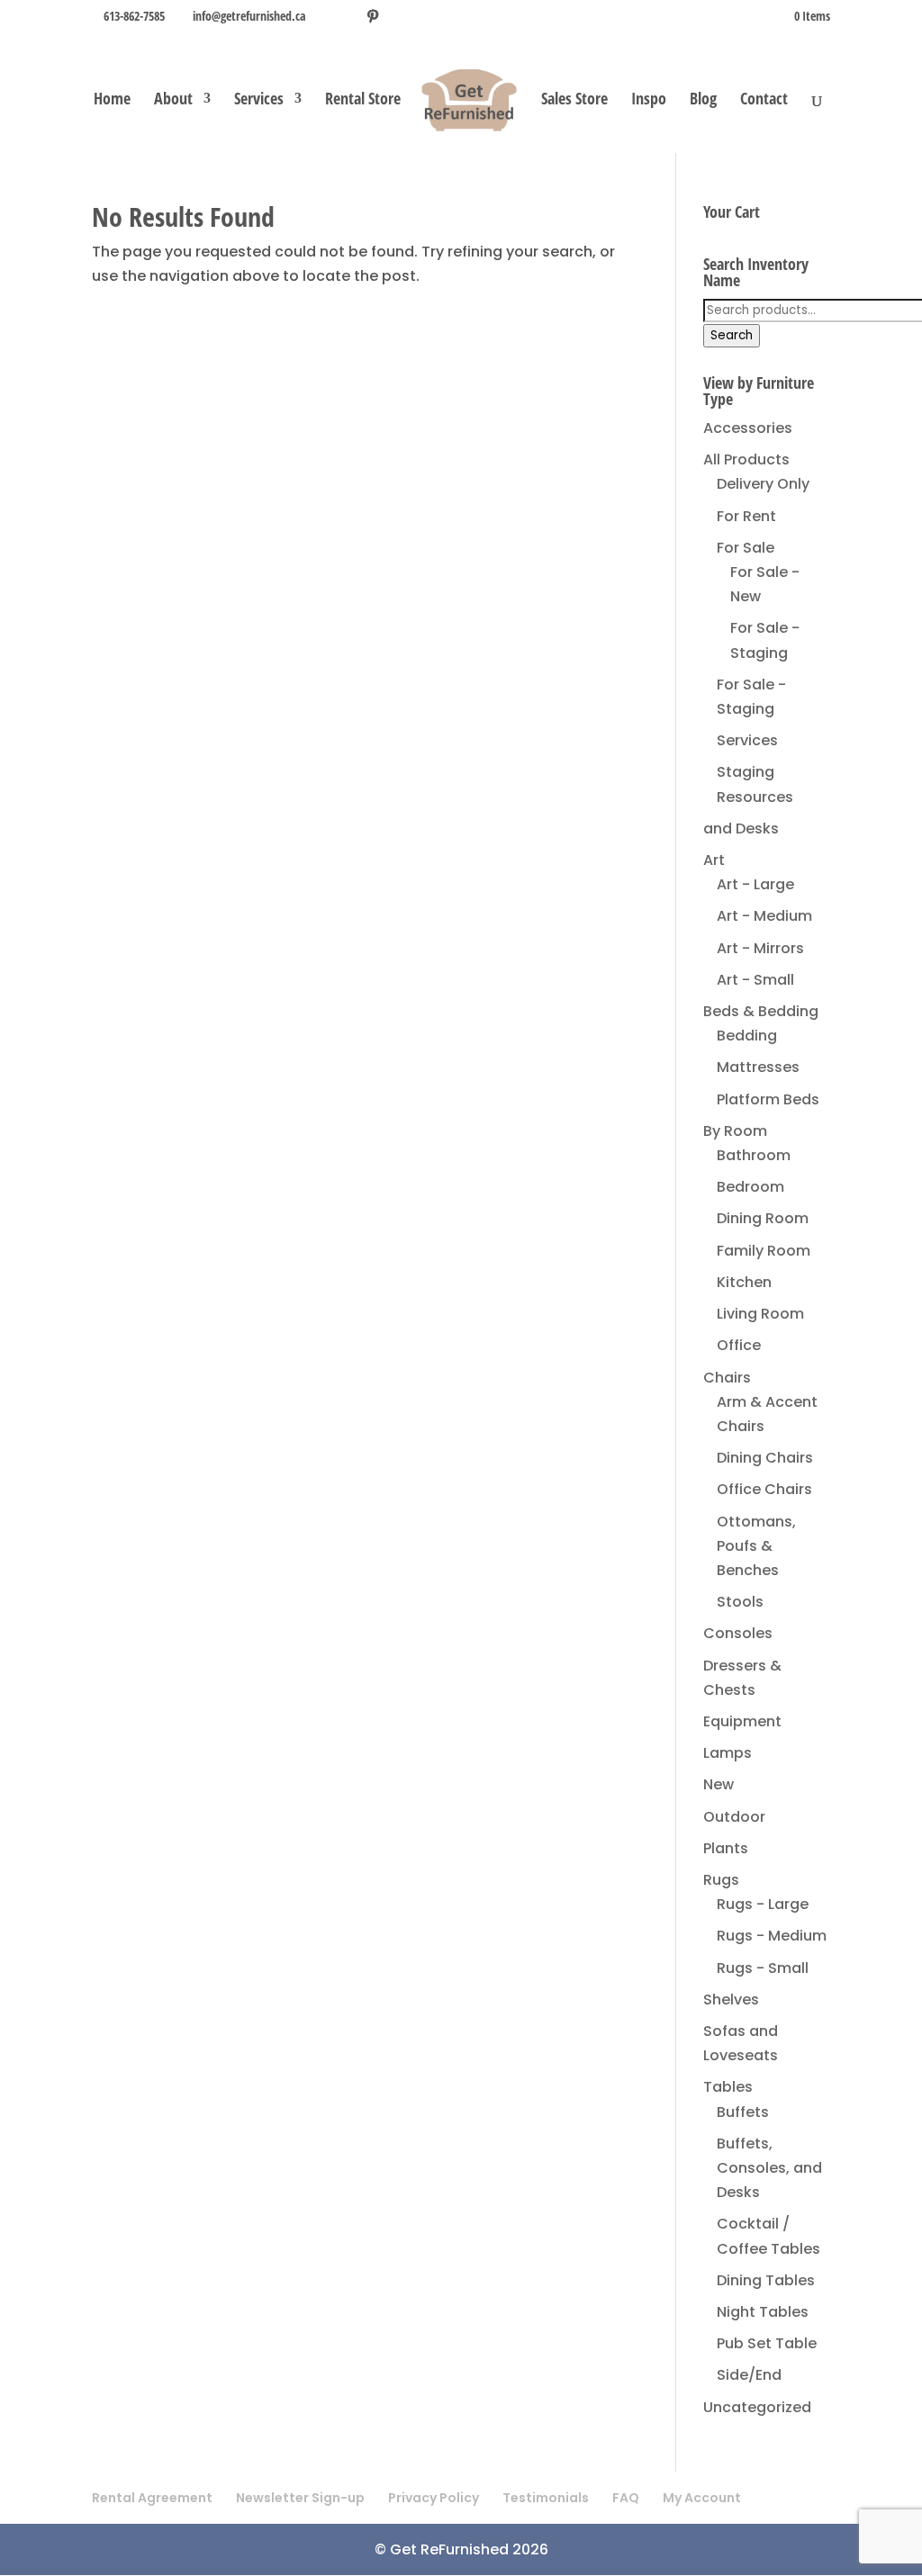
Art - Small (755, 980)
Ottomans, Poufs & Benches (756, 1546)
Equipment (742, 1721)
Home (112, 100)
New (719, 1784)
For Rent (746, 516)
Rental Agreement (152, 2498)
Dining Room (763, 1218)
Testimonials (546, 2498)
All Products (746, 459)
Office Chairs (764, 1489)
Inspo (649, 100)
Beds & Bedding (761, 1011)
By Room (735, 1131)
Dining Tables (766, 2280)
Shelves (731, 2000)
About (173, 100)
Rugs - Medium (772, 1936)
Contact (764, 100)
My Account (702, 2498)
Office (739, 1345)
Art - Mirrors (760, 948)
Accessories (748, 428)
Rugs (721, 1880)
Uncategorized (757, 2407)
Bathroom (754, 1155)
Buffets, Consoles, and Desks (769, 2168)
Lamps (728, 1753)
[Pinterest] (373, 16)
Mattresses (758, 1067)
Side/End (749, 2375)
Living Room (760, 1314)
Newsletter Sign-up (300, 2498)
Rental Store (363, 100)
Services (259, 100)
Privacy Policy (434, 2498)
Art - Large (755, 884)
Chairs (727, 1378)
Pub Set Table (767, 2343)
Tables (728, 2087)
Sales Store (574, 100)
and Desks (741, 829)
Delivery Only (763, 484)
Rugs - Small (763, 1968)
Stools (740, 1602)
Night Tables (763, 2312)
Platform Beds (768, 1099)
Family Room (764, 1251)
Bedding (747, 1036)
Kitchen (744, 1282)
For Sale (746, 548)
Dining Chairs (765, 1458)
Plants (726, 1848)
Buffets (743, 2112)
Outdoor (734, 1817)
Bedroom (750, 1187)
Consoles (738, 1633)
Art (714, 860)
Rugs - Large (763, 1904)
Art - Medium (764, 916)
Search (732, 335)
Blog (703, 100)
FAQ (626, 2498)
